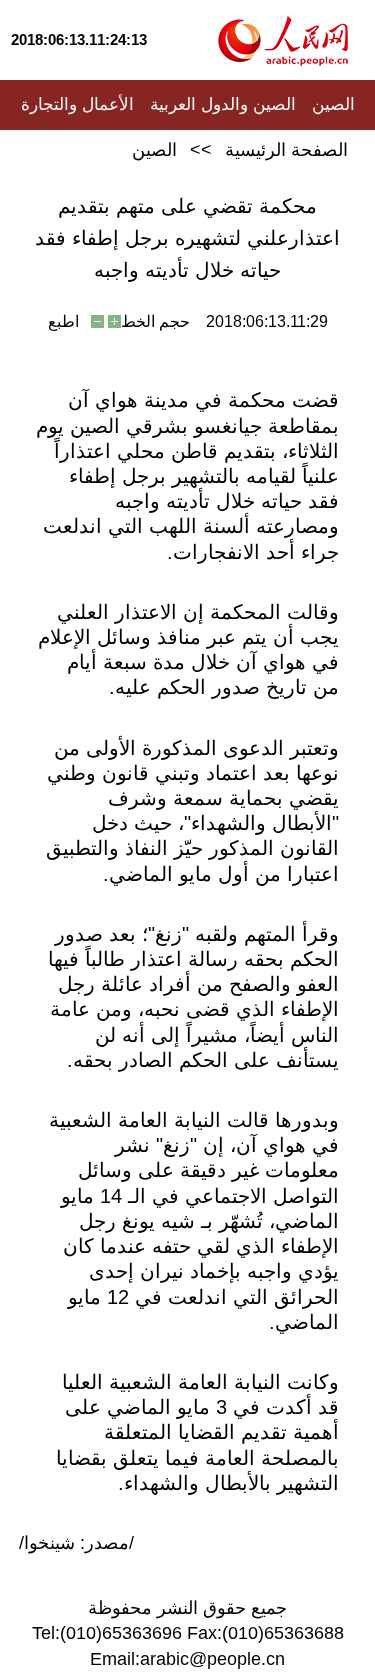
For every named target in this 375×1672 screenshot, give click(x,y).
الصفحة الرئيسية (286, 150)
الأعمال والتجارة (77, 104)
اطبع (63, 321)
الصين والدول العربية (223, 104)
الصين (333, 104)
